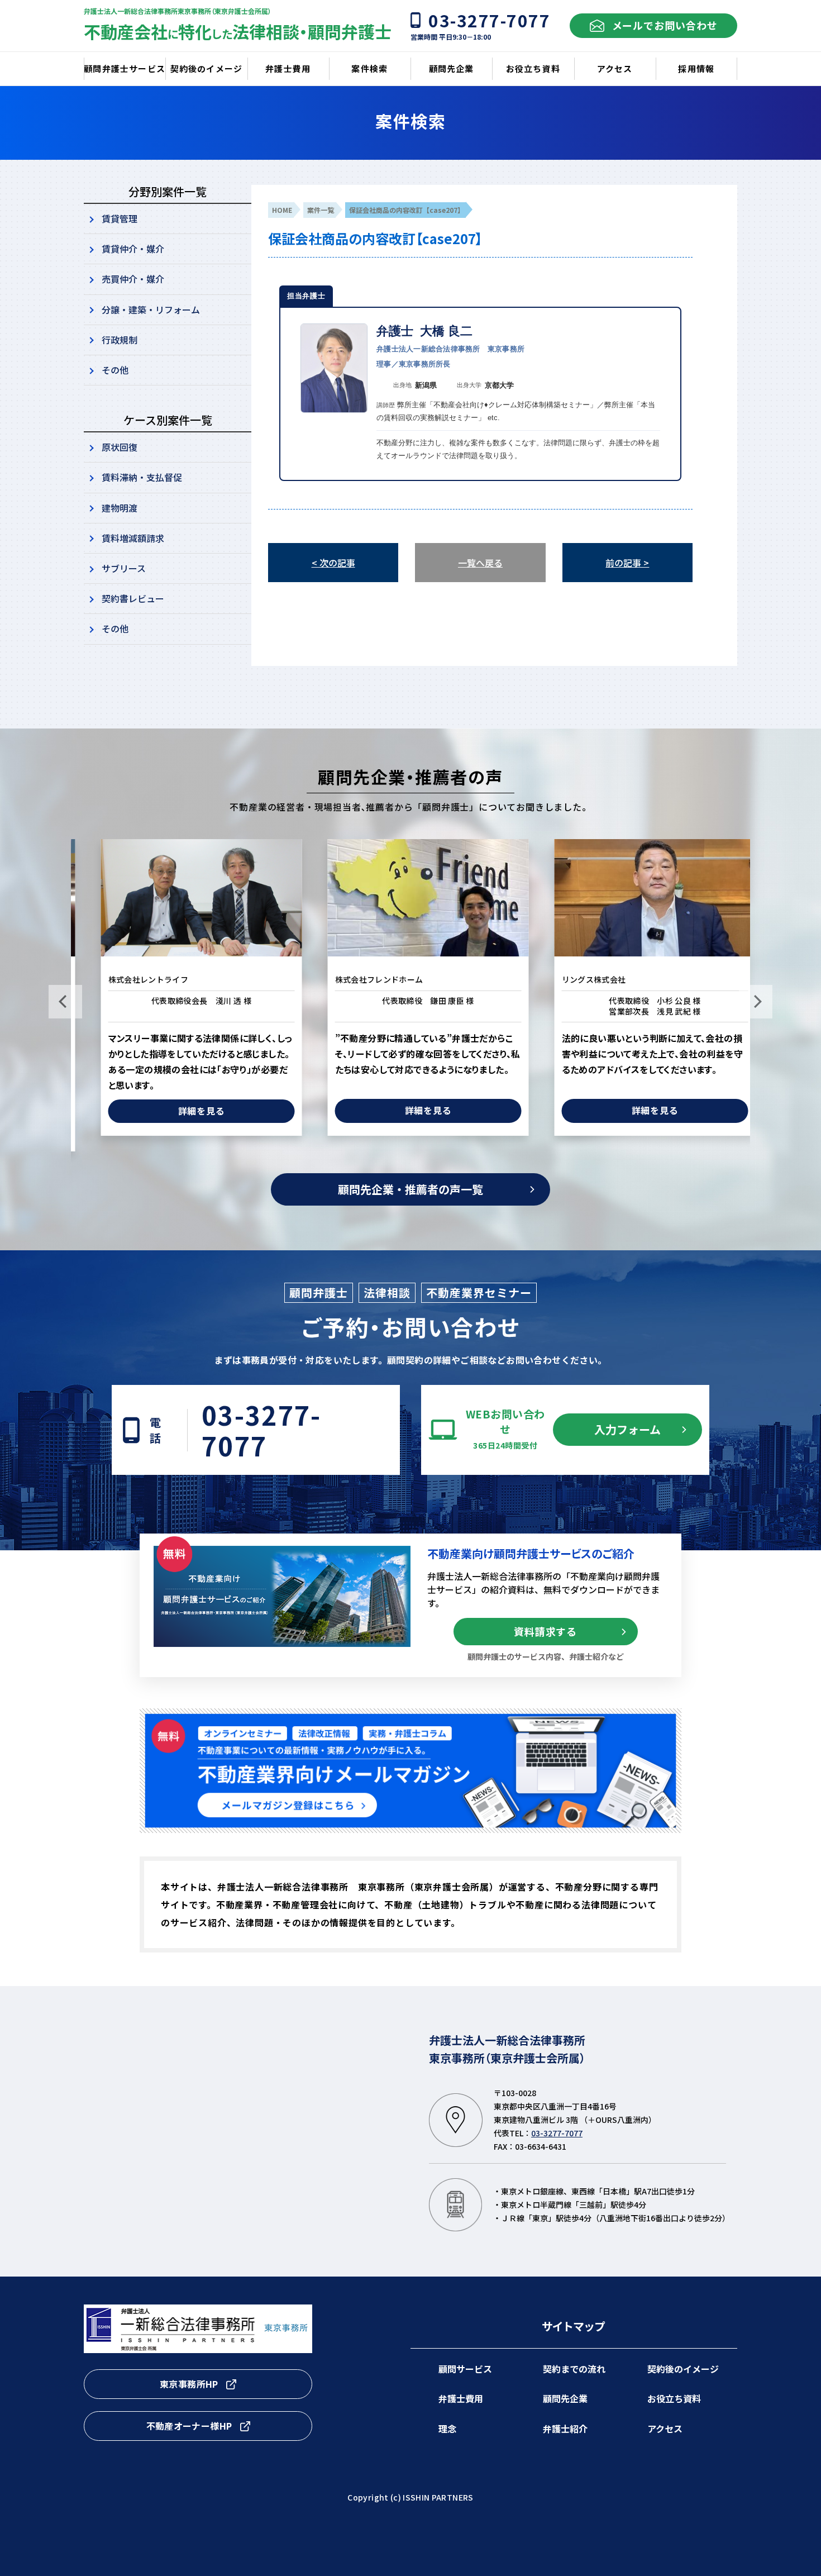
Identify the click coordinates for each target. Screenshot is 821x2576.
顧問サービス (465, 2369)
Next (756, 1002)
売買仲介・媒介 (133, 279)
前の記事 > (627, 563)
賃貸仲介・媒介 (133, 249)
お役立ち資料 (674, 2398)
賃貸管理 (120, 218)
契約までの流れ (574, 2369)
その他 (115, 370)
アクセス (665, 2429)
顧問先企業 (565, 2398)
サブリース (124, 568)
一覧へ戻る (480, 563)
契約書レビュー (133, 598)
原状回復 (120, 447)
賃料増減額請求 (133, 538)
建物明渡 (120, 508)
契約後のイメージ (683, 2369)
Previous (65, 1002)
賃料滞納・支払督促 (142, 477)
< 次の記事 (333, 563)
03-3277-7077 (261, 1430)
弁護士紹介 (565, 2429)
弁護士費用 (461, 2398)
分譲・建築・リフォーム (151, 309)
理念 (447, 2429)
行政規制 (120, 340)
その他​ (115, 628)
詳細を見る (184, 1111)
